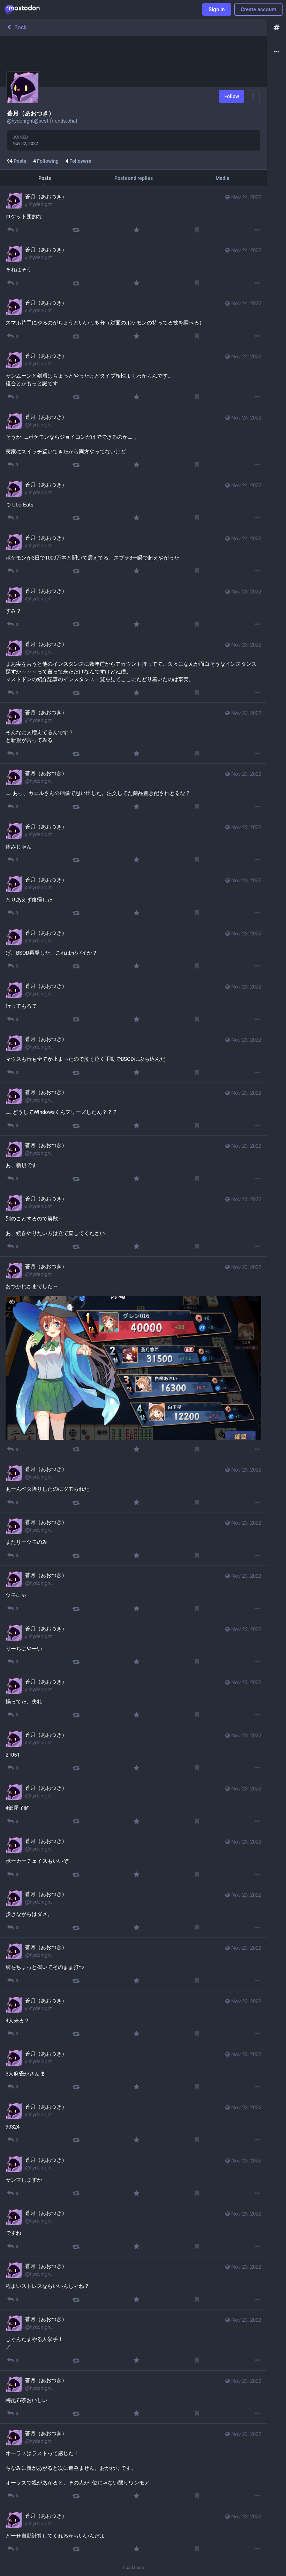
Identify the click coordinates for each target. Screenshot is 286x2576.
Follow (232, 96)
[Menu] (253, 97)
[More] (257, 230)
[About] (277, 52)
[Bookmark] (197, 230)
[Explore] (277, 28)
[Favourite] (136, 230)
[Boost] (76, 230)
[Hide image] (12, 1302)
